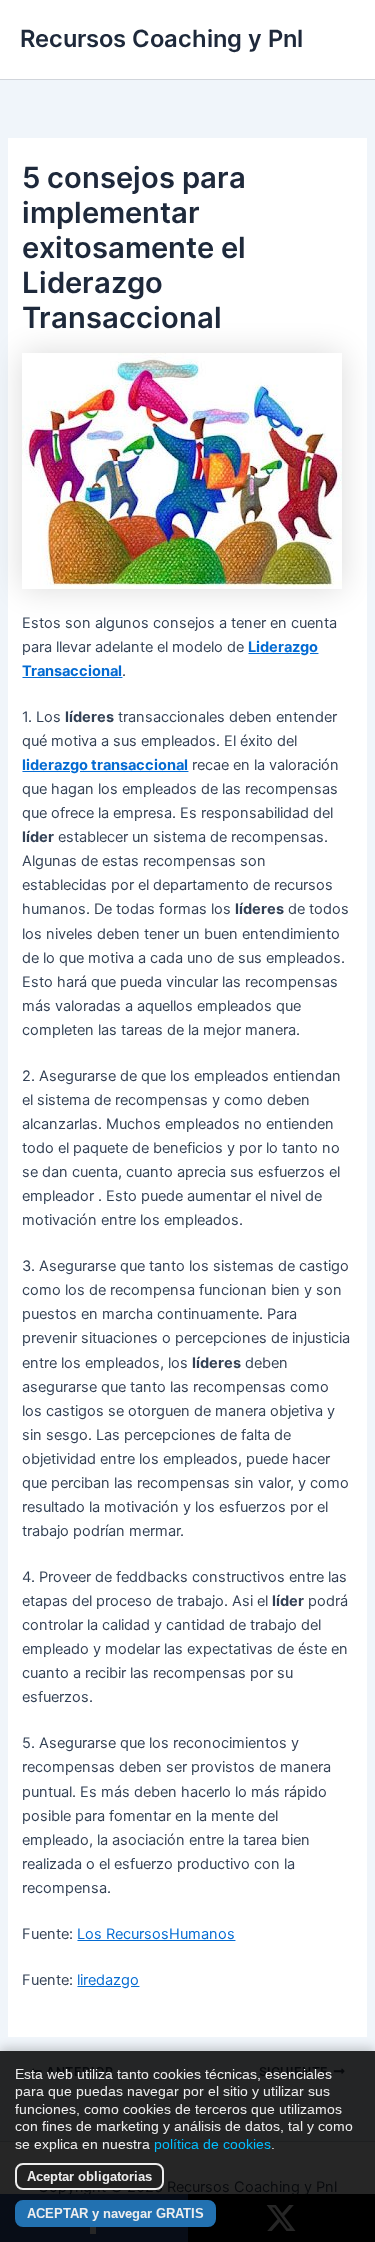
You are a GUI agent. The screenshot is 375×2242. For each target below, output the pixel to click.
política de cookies (212, 2144)
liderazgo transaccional (105, 765)
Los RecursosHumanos (156, 1934)
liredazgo (108, 1980)
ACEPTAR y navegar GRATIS (115, 2213)
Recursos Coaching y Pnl (161, 38)
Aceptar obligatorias (89, 2176)
